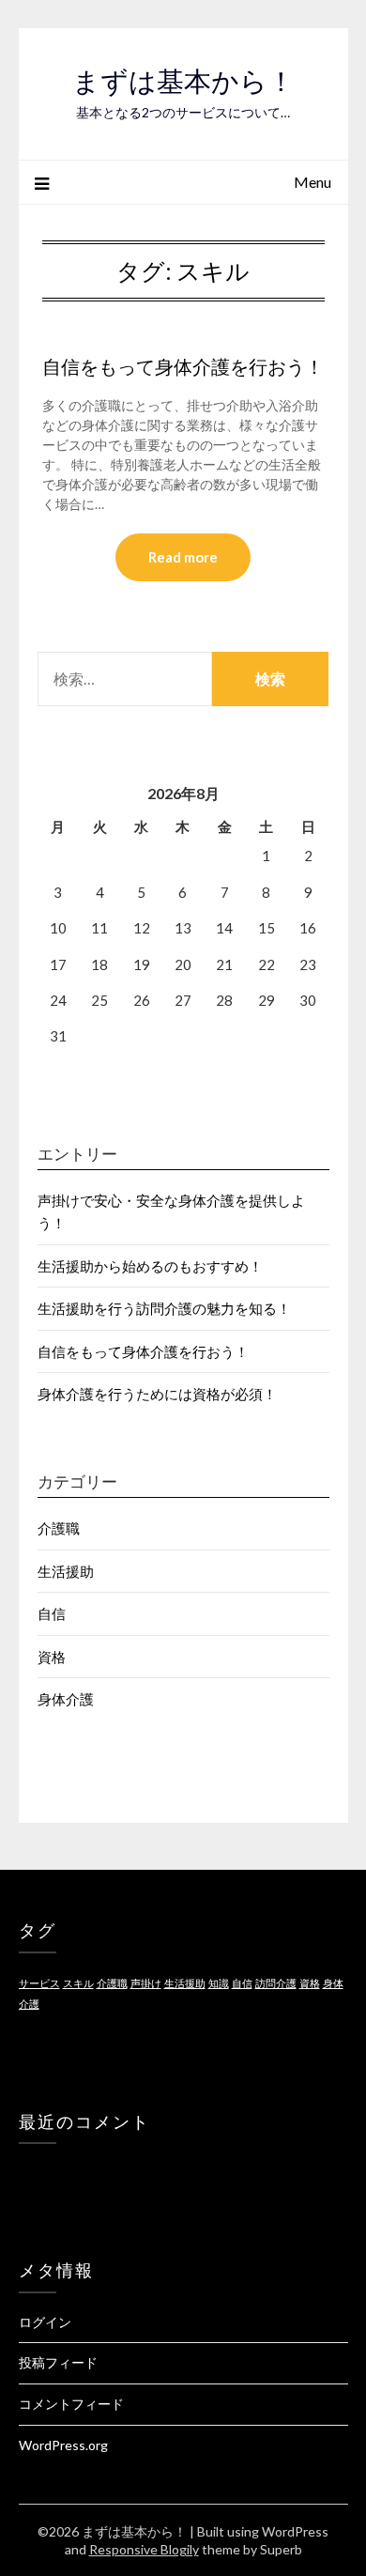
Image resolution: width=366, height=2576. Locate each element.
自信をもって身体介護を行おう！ (183, 367)
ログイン (45, 2322)
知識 (219, 1983)
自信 (52, 1613)
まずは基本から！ (183, 81)
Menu (313, 182)
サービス (39, 1983)
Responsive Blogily (144, 2549)
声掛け (146, 1983)
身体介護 (66, 1699)
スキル (78, 1983)
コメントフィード (71, 2404)
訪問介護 (276, 1983)
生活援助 (66, 1571)
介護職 (59, 1528)
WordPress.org (63, 2445)
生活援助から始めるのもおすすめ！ (150, 1266)
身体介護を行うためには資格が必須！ (157, 1394)
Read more (183, 557)
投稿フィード (58, 2362)
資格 (52, 1657)
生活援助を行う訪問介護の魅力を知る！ (164, 1308)
